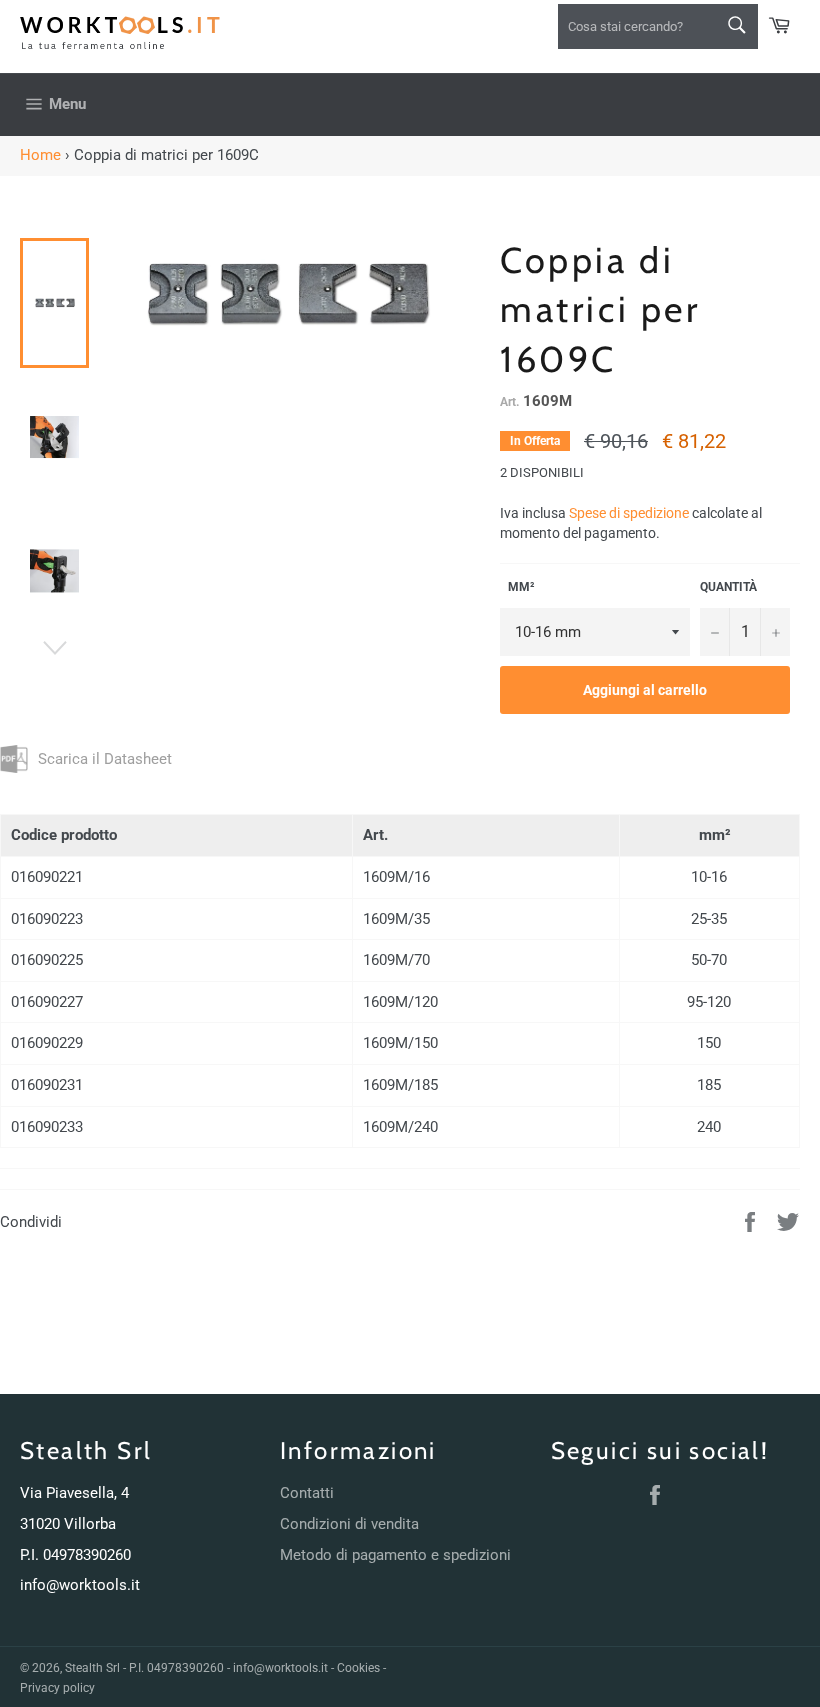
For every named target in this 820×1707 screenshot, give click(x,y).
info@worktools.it (80, 1585)
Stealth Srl (92, 1668)
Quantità (728, 587)
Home (40, 155)
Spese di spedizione (629, 513)
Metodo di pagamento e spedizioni (395, 1555)
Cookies (358, 1668)
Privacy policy (57, 1688)
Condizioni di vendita (349, 1524)
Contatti (307, 1493)
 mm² (517, 587)
